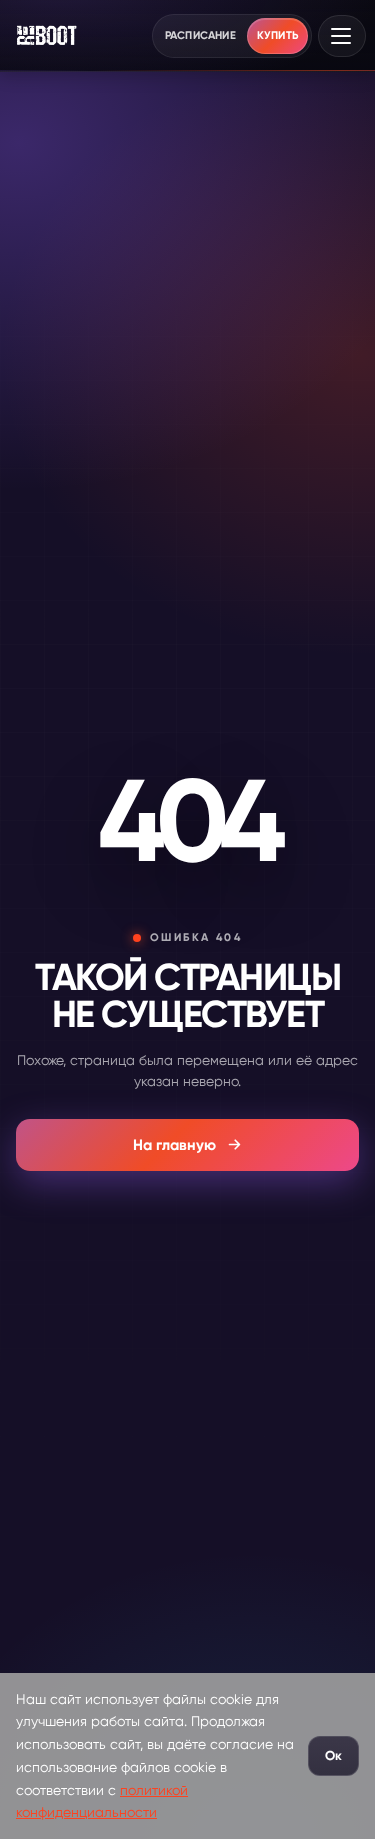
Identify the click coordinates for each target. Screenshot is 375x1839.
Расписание (200, 35)
